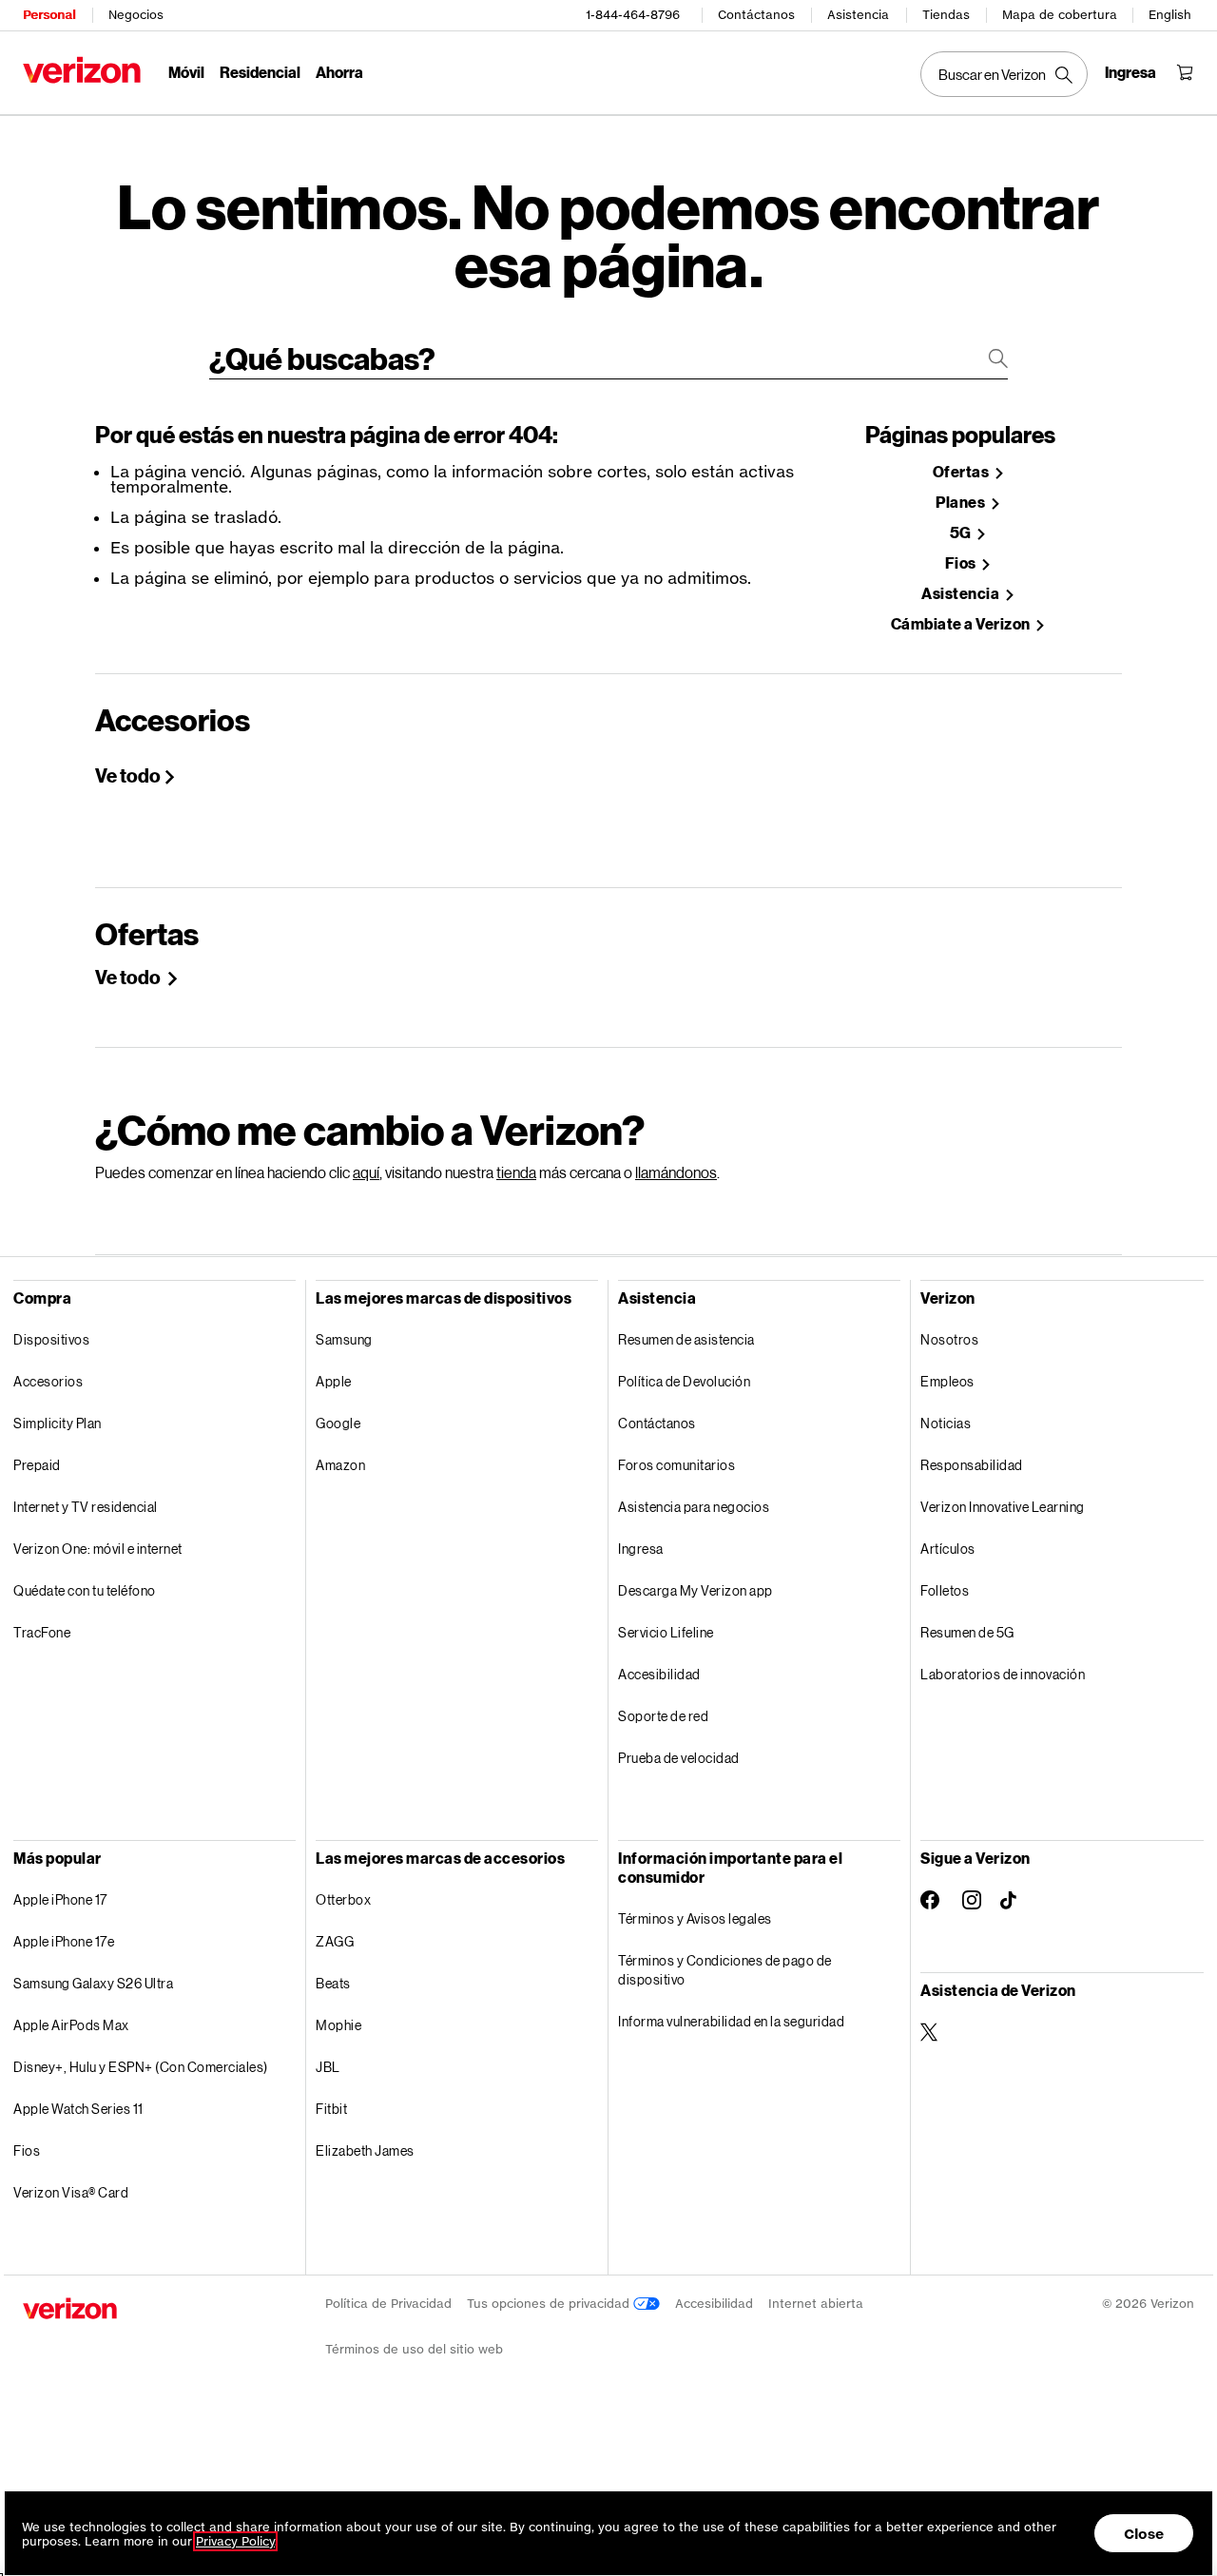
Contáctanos (756, 15)
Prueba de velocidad (679, 1758)
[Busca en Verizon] (1004, 74)
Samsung (344, 1339)
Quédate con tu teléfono (85, 1590)
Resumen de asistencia (686, 1339)
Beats (333, 1983)
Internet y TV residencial (86, 1507)
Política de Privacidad (388, 2304)
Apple (334, 1381)
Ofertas (962, 472)
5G (962, 533)
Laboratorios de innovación (1003, 1674)
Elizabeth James (365, 2150)
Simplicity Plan (58, 1423)
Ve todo (128, 775)
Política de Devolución (684, 1381)
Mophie (338, 2025)
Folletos (945, 1590)
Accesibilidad (659, 1674)
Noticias (946, 1423)
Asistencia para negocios (694, 1507)
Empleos (947, 1381)
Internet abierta (816, 2304)
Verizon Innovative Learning (1003, 1507)
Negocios (136, 15)
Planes (962, 503)
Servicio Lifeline (666, 1632)
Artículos (948, 1549)
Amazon (340, 1465)
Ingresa (641, 1549)
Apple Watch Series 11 (78, 2109)
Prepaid (37, 1465)
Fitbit (331, 2109)
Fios (962, 563)
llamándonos (676, 1172)
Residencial (260, 72)
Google (338, 1423)
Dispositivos (51, 1339)
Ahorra (339, 72)
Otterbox (343, 1899)
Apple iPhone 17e (64, 1941)
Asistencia (858, 15)
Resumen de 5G (967, 1632)
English (1170, 15)
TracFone (42, 1632)
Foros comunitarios (676, 1465)
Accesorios (48, 1381)
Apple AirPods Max (71, 2025)
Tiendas (946, 15)
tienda (516, 1172)
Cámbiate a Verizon (962, 624)
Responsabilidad (972, 1465)
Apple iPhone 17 (60, 1899)
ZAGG (335, 1941)
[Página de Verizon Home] (82, 70)
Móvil (186, 72)
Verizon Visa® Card (71, 2192)
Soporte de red (663, 1716)
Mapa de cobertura (1060, 15)
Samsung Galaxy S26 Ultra (93, 1983)
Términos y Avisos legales (695, 1918)
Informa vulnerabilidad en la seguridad (731, 2021)
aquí (366, 1172)
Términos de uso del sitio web (414, 2349)
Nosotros (949, 1339)
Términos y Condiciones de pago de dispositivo (725, 1970)
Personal (49, 15)
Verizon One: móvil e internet (98, 1549)
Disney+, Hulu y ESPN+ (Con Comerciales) (141, 2067)
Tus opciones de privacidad (550, 2304)
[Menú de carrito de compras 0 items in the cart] (1185, 72)
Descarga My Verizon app (695, 1590)
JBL (328, 2067)
